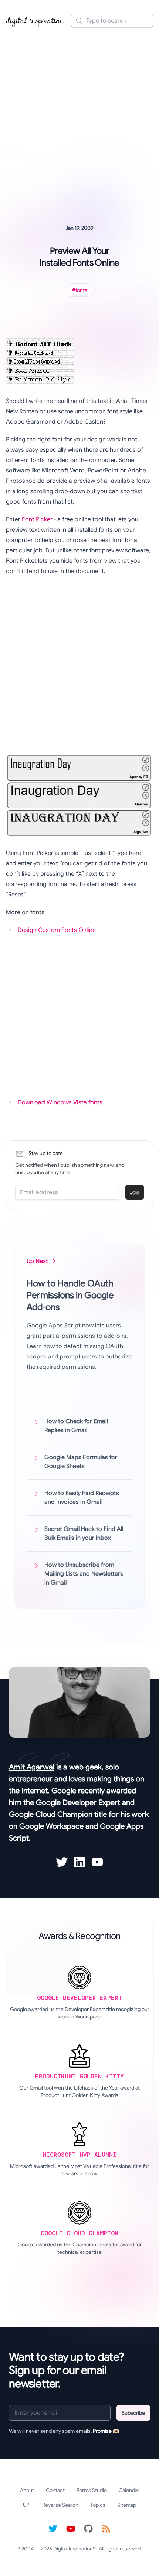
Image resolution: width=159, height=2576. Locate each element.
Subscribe (133, 2413)
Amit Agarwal (32, 1767)
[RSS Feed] (106, 2529)
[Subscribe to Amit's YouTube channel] (97, 1862)
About (27, 2490)
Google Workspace (51, 1826)
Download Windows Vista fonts (60, 1102)
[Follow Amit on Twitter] (62, 1862)
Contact (55, 2490)
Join (135, 1192)
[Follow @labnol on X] (53, 2529)
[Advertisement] (79, 116)
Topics (98, 2505)
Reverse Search (60, 2505)
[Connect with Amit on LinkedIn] (79, 1862)
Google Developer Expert (78, 1803)
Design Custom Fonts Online (57, 930)
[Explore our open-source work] (88, 2529)
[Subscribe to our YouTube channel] (71, 2529)
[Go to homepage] (35, 21)
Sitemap (127, 2505)
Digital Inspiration (73, 2549)
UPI (27, 2505)
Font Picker (37, 519)
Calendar (129, 2490)
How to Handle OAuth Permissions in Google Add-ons (70, 1295)
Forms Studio (92, 2490)
